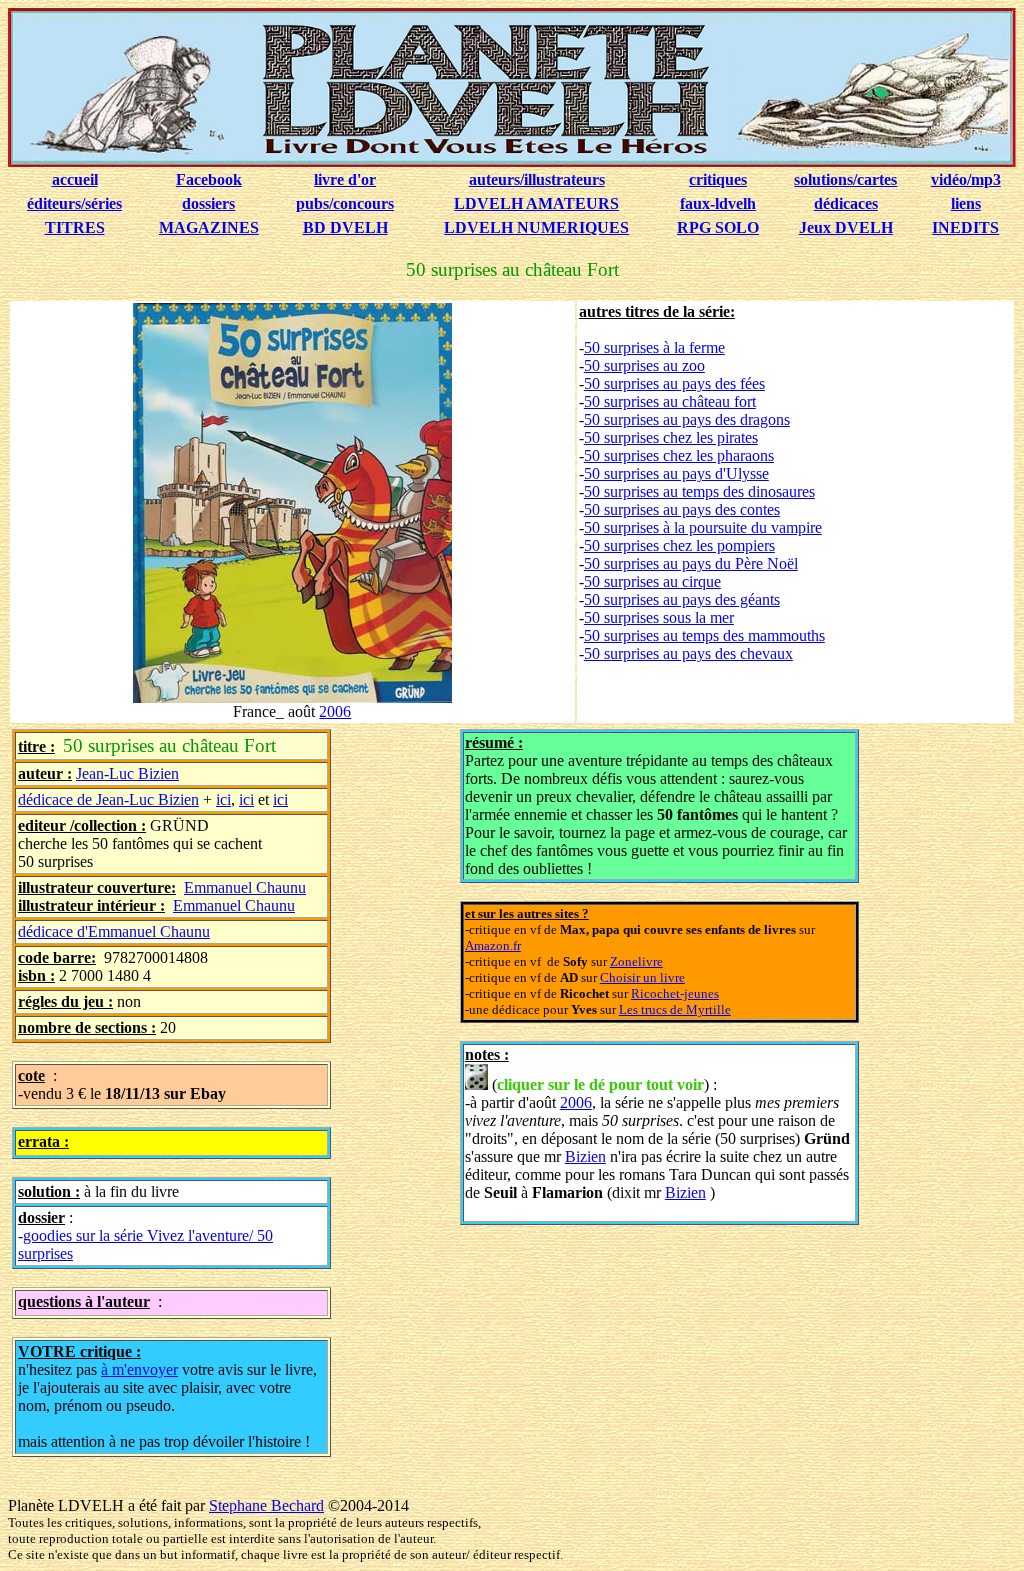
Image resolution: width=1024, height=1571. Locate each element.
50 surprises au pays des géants (682, 599)
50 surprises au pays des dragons (687, 419)
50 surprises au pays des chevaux (688, 653)
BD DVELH (345, 227)
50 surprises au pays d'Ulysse (676, 473)
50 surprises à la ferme (654, 347)
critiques (718, 179)
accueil (75, 179)
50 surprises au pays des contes (682, 509)
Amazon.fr (493, 945)
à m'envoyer (139, 1369)
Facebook (209, 179)
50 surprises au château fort (670, 401)
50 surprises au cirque (652, 581)
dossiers (208, 203)
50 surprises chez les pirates (671, 437)
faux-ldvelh (718, 203)
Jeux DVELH (846, 227)
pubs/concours (345, 203)
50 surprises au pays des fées (674, 383)
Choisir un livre (642, 977)
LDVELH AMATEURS (536, 203)
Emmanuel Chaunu (245, 887)
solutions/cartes (845, 179)
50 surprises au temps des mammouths (704, 635)
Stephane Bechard (266, 1505)
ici (223, 799)
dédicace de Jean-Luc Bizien (108, 799)
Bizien (585, 1156)
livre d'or (345, 179)
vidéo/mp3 (966, 179)
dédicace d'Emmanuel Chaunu (114, 931)
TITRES (75, 227)
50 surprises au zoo (644, 365)
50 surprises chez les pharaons (679, 455)
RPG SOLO (718, 227)
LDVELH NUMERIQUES (536, 227)
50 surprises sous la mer (659, 617)
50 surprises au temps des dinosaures (699, 491)
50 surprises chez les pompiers (679, 545)
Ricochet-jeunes (675, 993)
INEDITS (965, 227)
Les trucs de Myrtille (675, 1009)
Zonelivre (636, 961)
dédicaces (846, 203)
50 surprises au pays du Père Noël (691, 563)
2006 (335, 711)
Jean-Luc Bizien (127, 773)
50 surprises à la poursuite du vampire (703, 527)
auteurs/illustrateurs (537, 179)
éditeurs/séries (74, 203)
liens (966, 203)
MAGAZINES (209, 227)
